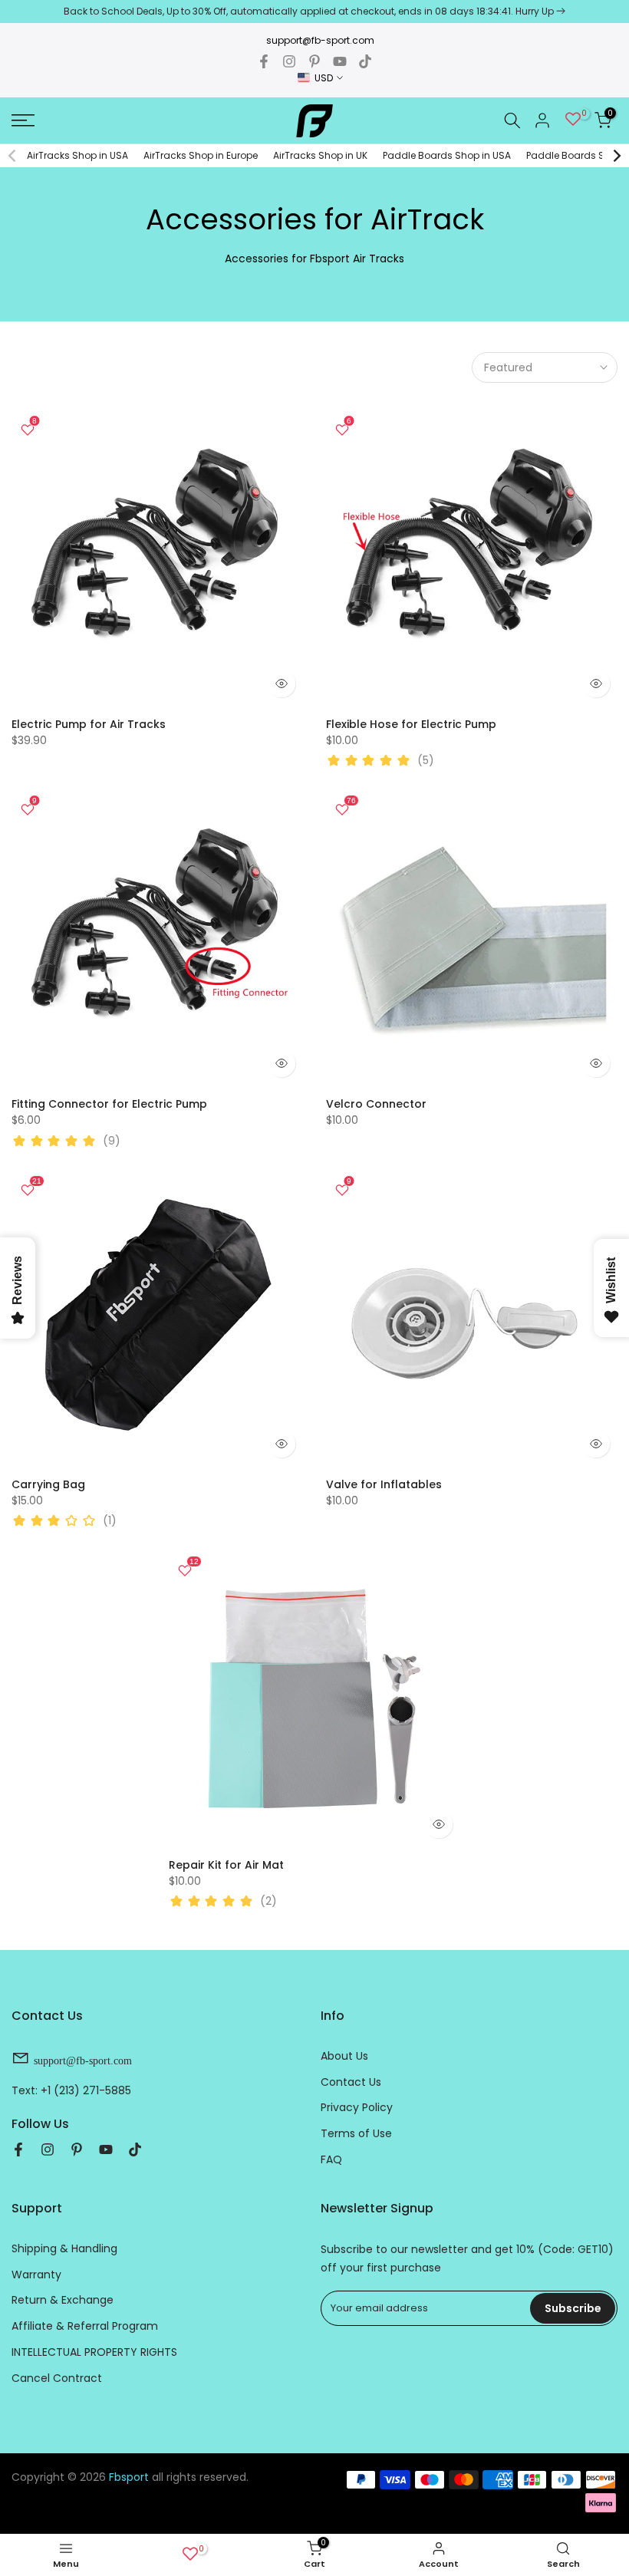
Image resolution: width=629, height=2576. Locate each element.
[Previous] (13, 156)
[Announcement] (314, 12)
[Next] (616, 156)
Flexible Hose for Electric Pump (411, 724)
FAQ (331, 2159)
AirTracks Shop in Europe (201, 155)
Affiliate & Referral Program (85, 2326)
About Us (344, 2056)
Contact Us (351, 2082)
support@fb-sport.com (320, 40)
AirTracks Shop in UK (320, 155)
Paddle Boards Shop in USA (447, 155)
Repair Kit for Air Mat (226, 1865)
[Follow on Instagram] (289, 61)
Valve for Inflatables (384, 1484)
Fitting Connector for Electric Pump (109, 1104)
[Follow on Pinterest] (314, 61)
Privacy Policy (357, 2107)
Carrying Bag (48, 1484)
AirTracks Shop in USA (77, 155)
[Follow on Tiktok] (365, 61)
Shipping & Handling (64, 2248)
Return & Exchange (63, 2300)
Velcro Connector (376, 1104)
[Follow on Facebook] (264, 61)
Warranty (36, 2275)
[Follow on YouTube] (340, 61)
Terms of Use (356, 2133)
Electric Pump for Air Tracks (89, 724)
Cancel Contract (57, 2378)
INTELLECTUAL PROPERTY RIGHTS (94, 2352)
